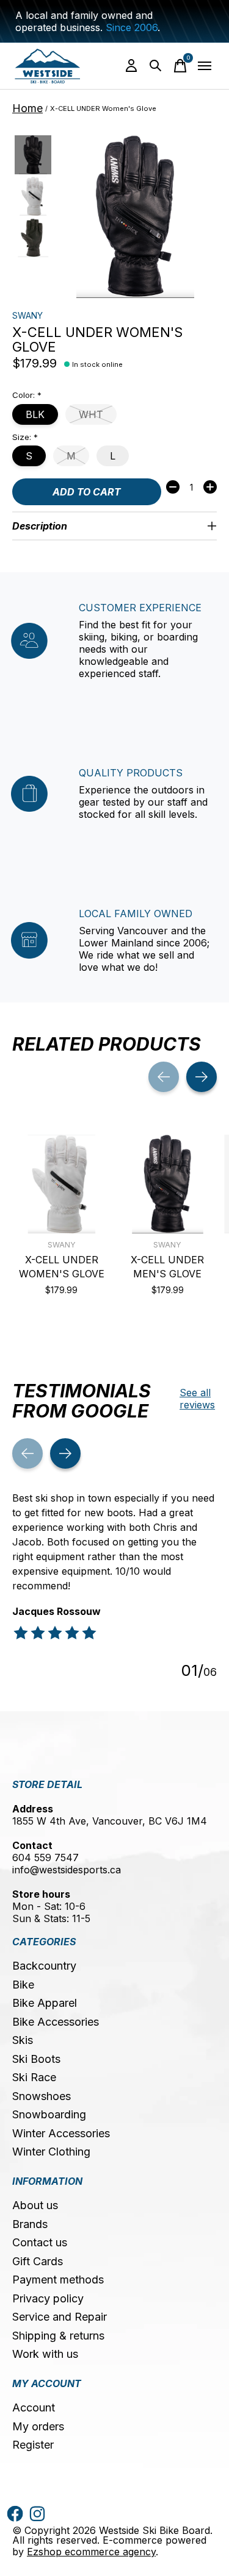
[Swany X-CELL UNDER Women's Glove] (62, 1184)
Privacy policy (48, 2298)
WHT (91, 414)
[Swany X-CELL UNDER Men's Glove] (168, 1184)
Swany (27, 315)
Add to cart (87, 492)
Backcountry (44, 1966)
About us (35, 2205)
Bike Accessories (56, 2022)
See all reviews (197, 1399)
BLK (35, 414)
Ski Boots (36, 2059)
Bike (23, 1985)
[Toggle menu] (205, 66)
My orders (38, 2426)
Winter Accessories (61, 2133)
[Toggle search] (156, 66)
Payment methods (58, 2280)
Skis (23, 2040)
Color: (27, 395)
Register (33, 2445)
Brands (30, 2224)
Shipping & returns (58, 2336)
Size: (25, 437)
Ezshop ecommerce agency (91, 2552)
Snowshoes (42, 2096)
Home (27, 108)
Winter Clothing (51, 2152)
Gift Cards (38, 2261)
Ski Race (34, 2077)
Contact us (40, 2242)
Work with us (45, 2354)
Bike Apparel (45, 2003)
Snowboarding (49, 2114)
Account (34, 2407)
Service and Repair (60, 2317)
